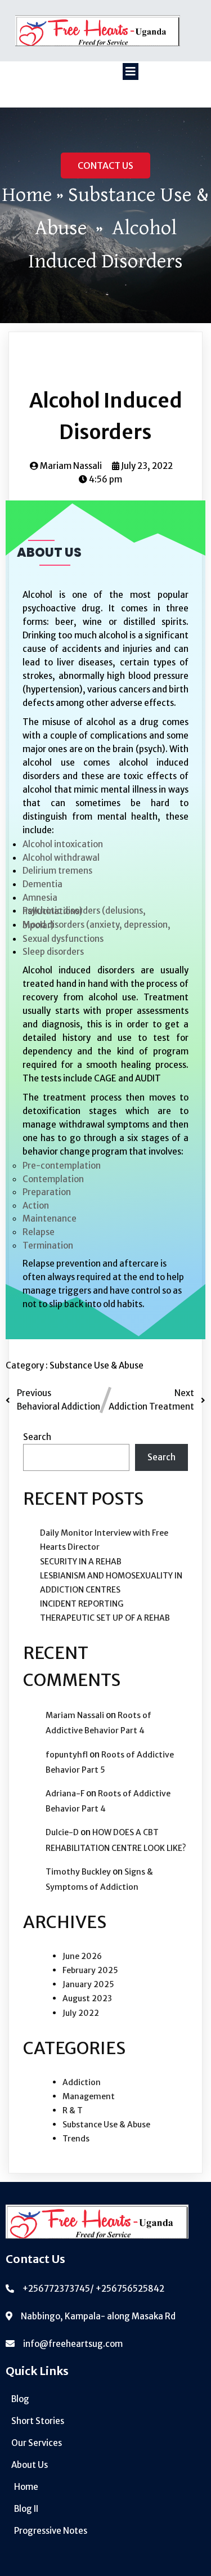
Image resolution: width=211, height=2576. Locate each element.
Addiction (82, 2082)
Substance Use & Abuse (96, 1365)
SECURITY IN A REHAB (81, 1562)
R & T (73, 2110)
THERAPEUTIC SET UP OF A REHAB (105, 1618)
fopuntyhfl (67, 1755)
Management (89, 2096)
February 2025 (90, 1970)
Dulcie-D (62, 1832)
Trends (76, 2139)
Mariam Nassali (75, 1715)
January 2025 (88, 1984)
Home (27, 195)
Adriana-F (65, 1794)
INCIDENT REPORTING (82, 1604)
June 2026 (82, 1956)
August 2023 (87, 1998)
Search (37, 1437)
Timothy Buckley (78, 1872)
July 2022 (81, 2013)
